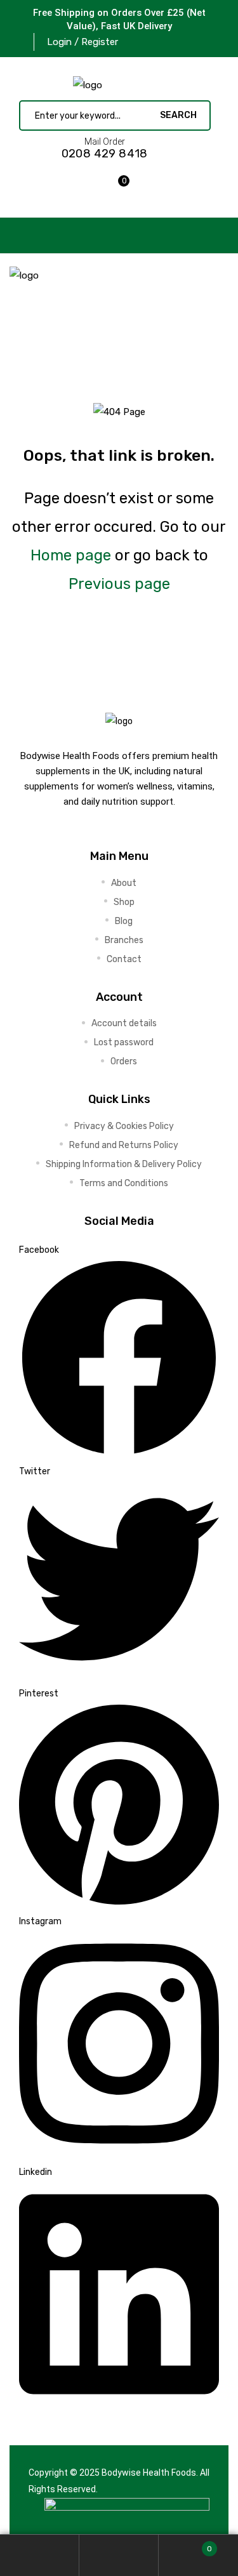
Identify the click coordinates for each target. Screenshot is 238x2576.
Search (119, 2555)
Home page (71, 555)
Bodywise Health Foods (149, 2473)
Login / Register (83, 42)
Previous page (119, 584)
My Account (40, 2555)
